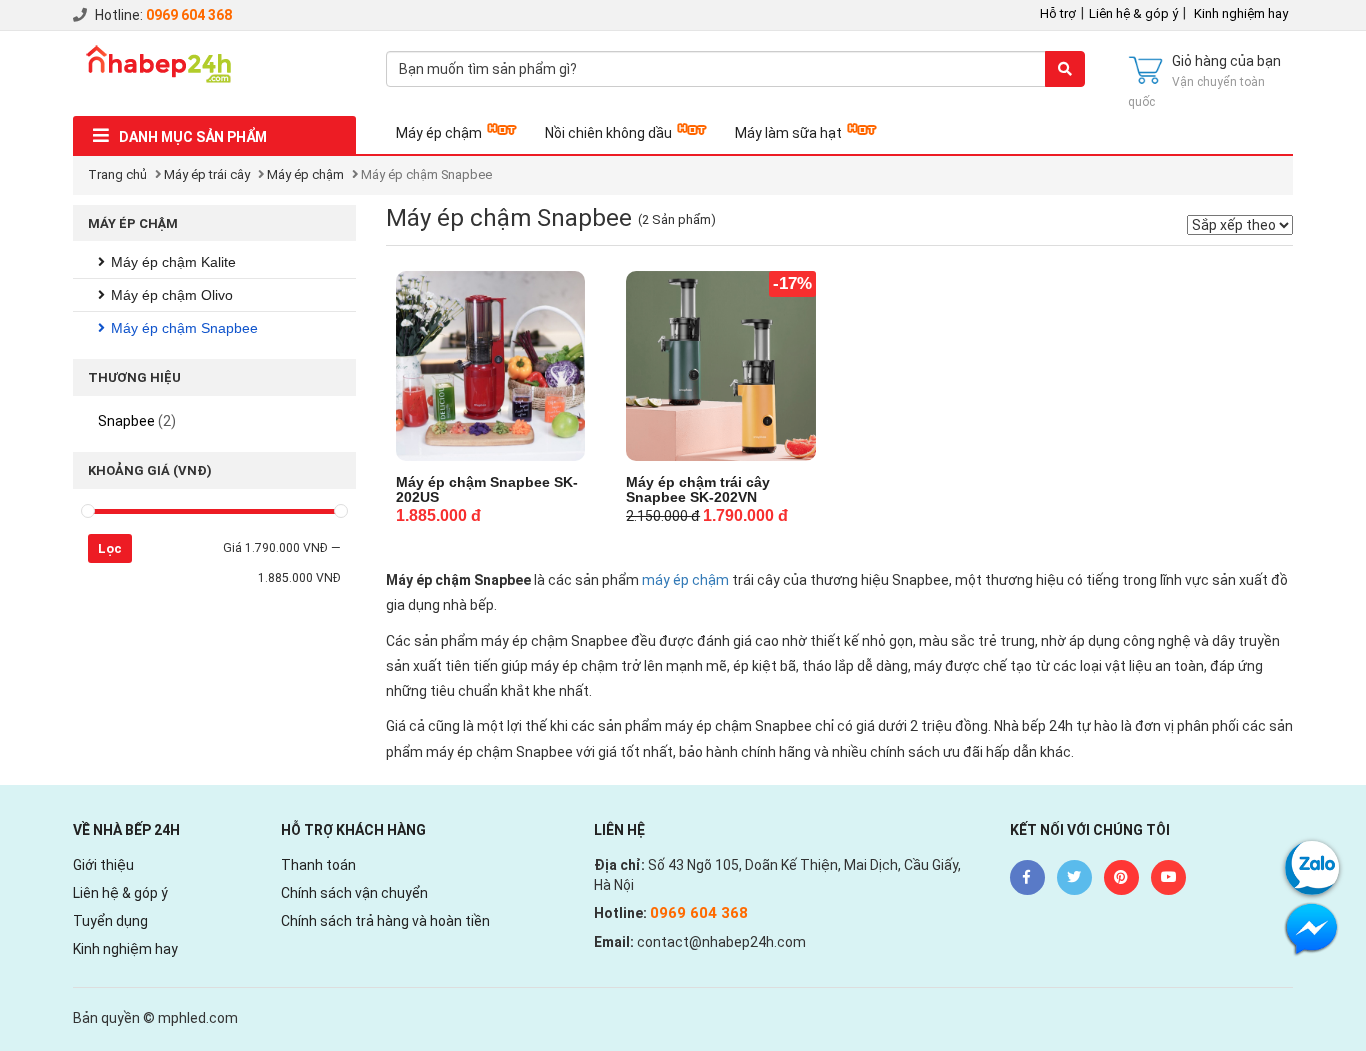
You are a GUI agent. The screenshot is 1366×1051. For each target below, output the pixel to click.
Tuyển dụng (110, 921)
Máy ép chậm (439, 133)
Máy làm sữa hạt (788, 133)
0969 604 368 (189, 15)
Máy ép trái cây (207, 174)
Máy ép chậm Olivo (172, 295)
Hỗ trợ (1058, 13)
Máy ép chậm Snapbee (184, 328)
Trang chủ (117, 174)
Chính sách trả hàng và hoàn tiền (385, 921)
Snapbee (126, 421)
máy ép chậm (685, 580)
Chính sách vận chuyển (354, 893)
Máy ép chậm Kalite (173, 262)
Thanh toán (318, 865)
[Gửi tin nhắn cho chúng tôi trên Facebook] (1311, 927)
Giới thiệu (103, 865)
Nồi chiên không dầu (608, 133)
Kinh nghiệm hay (1241, 13)
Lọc (110, 548)
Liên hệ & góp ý (1133, 13)
